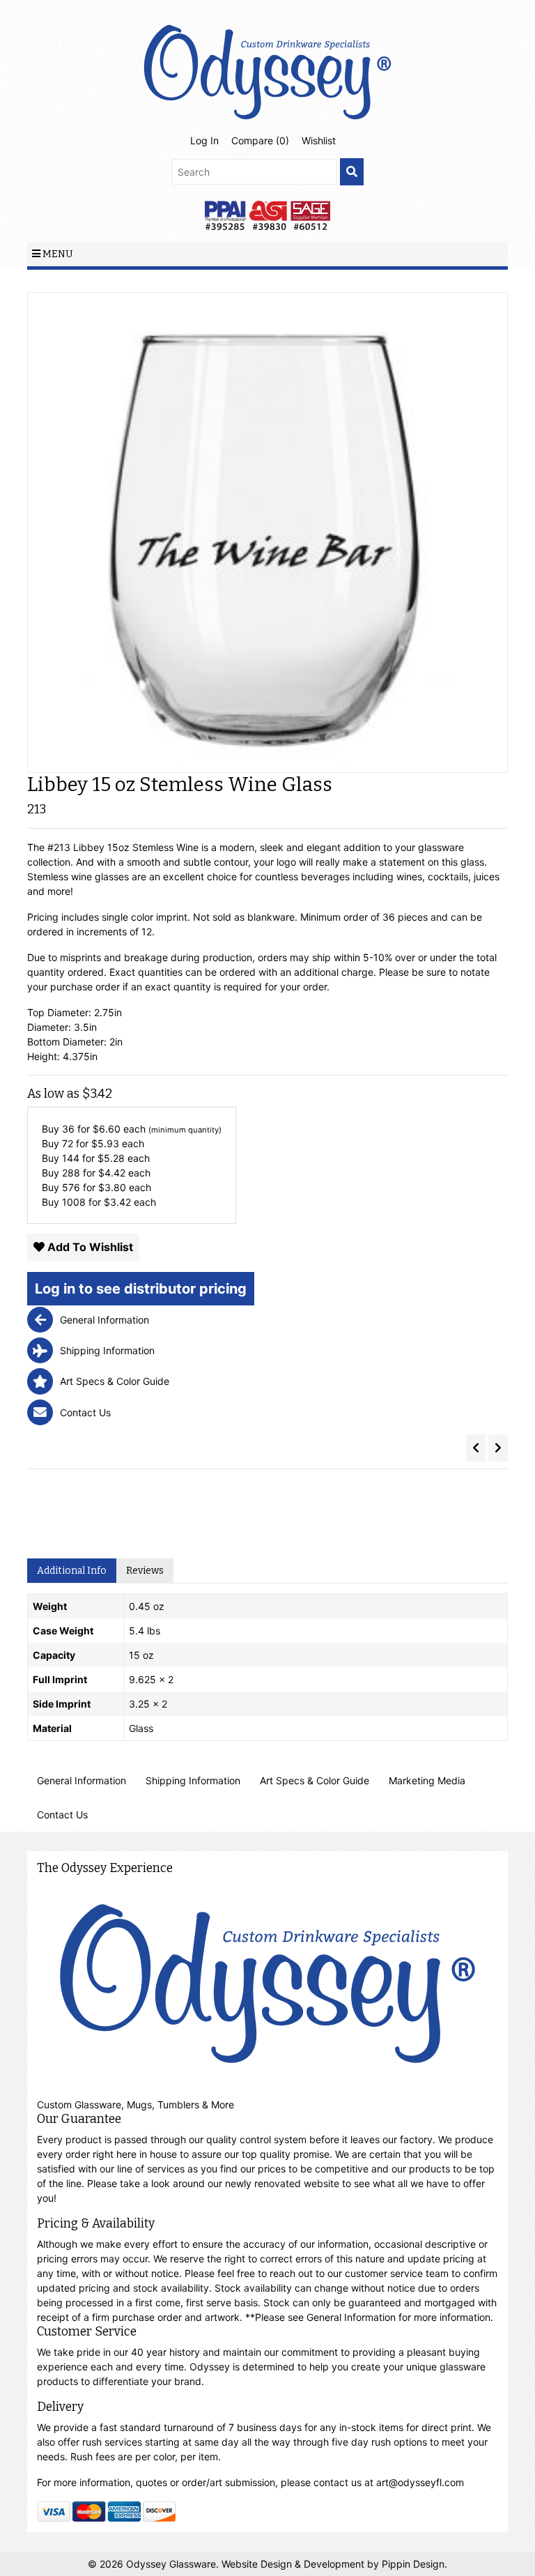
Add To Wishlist (89, 1247)
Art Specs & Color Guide (315, 1780)
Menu (57, 254)
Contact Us (62, 1815)
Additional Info (72, 1571)
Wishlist (319, 140)
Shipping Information (193, 1780)
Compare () (260, 140)
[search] (352, 172)
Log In (204, 140)
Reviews (145, 1571)
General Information (82, 1780)
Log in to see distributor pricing (141, 1289)
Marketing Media (427, 1780)
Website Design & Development (294, 2564)
